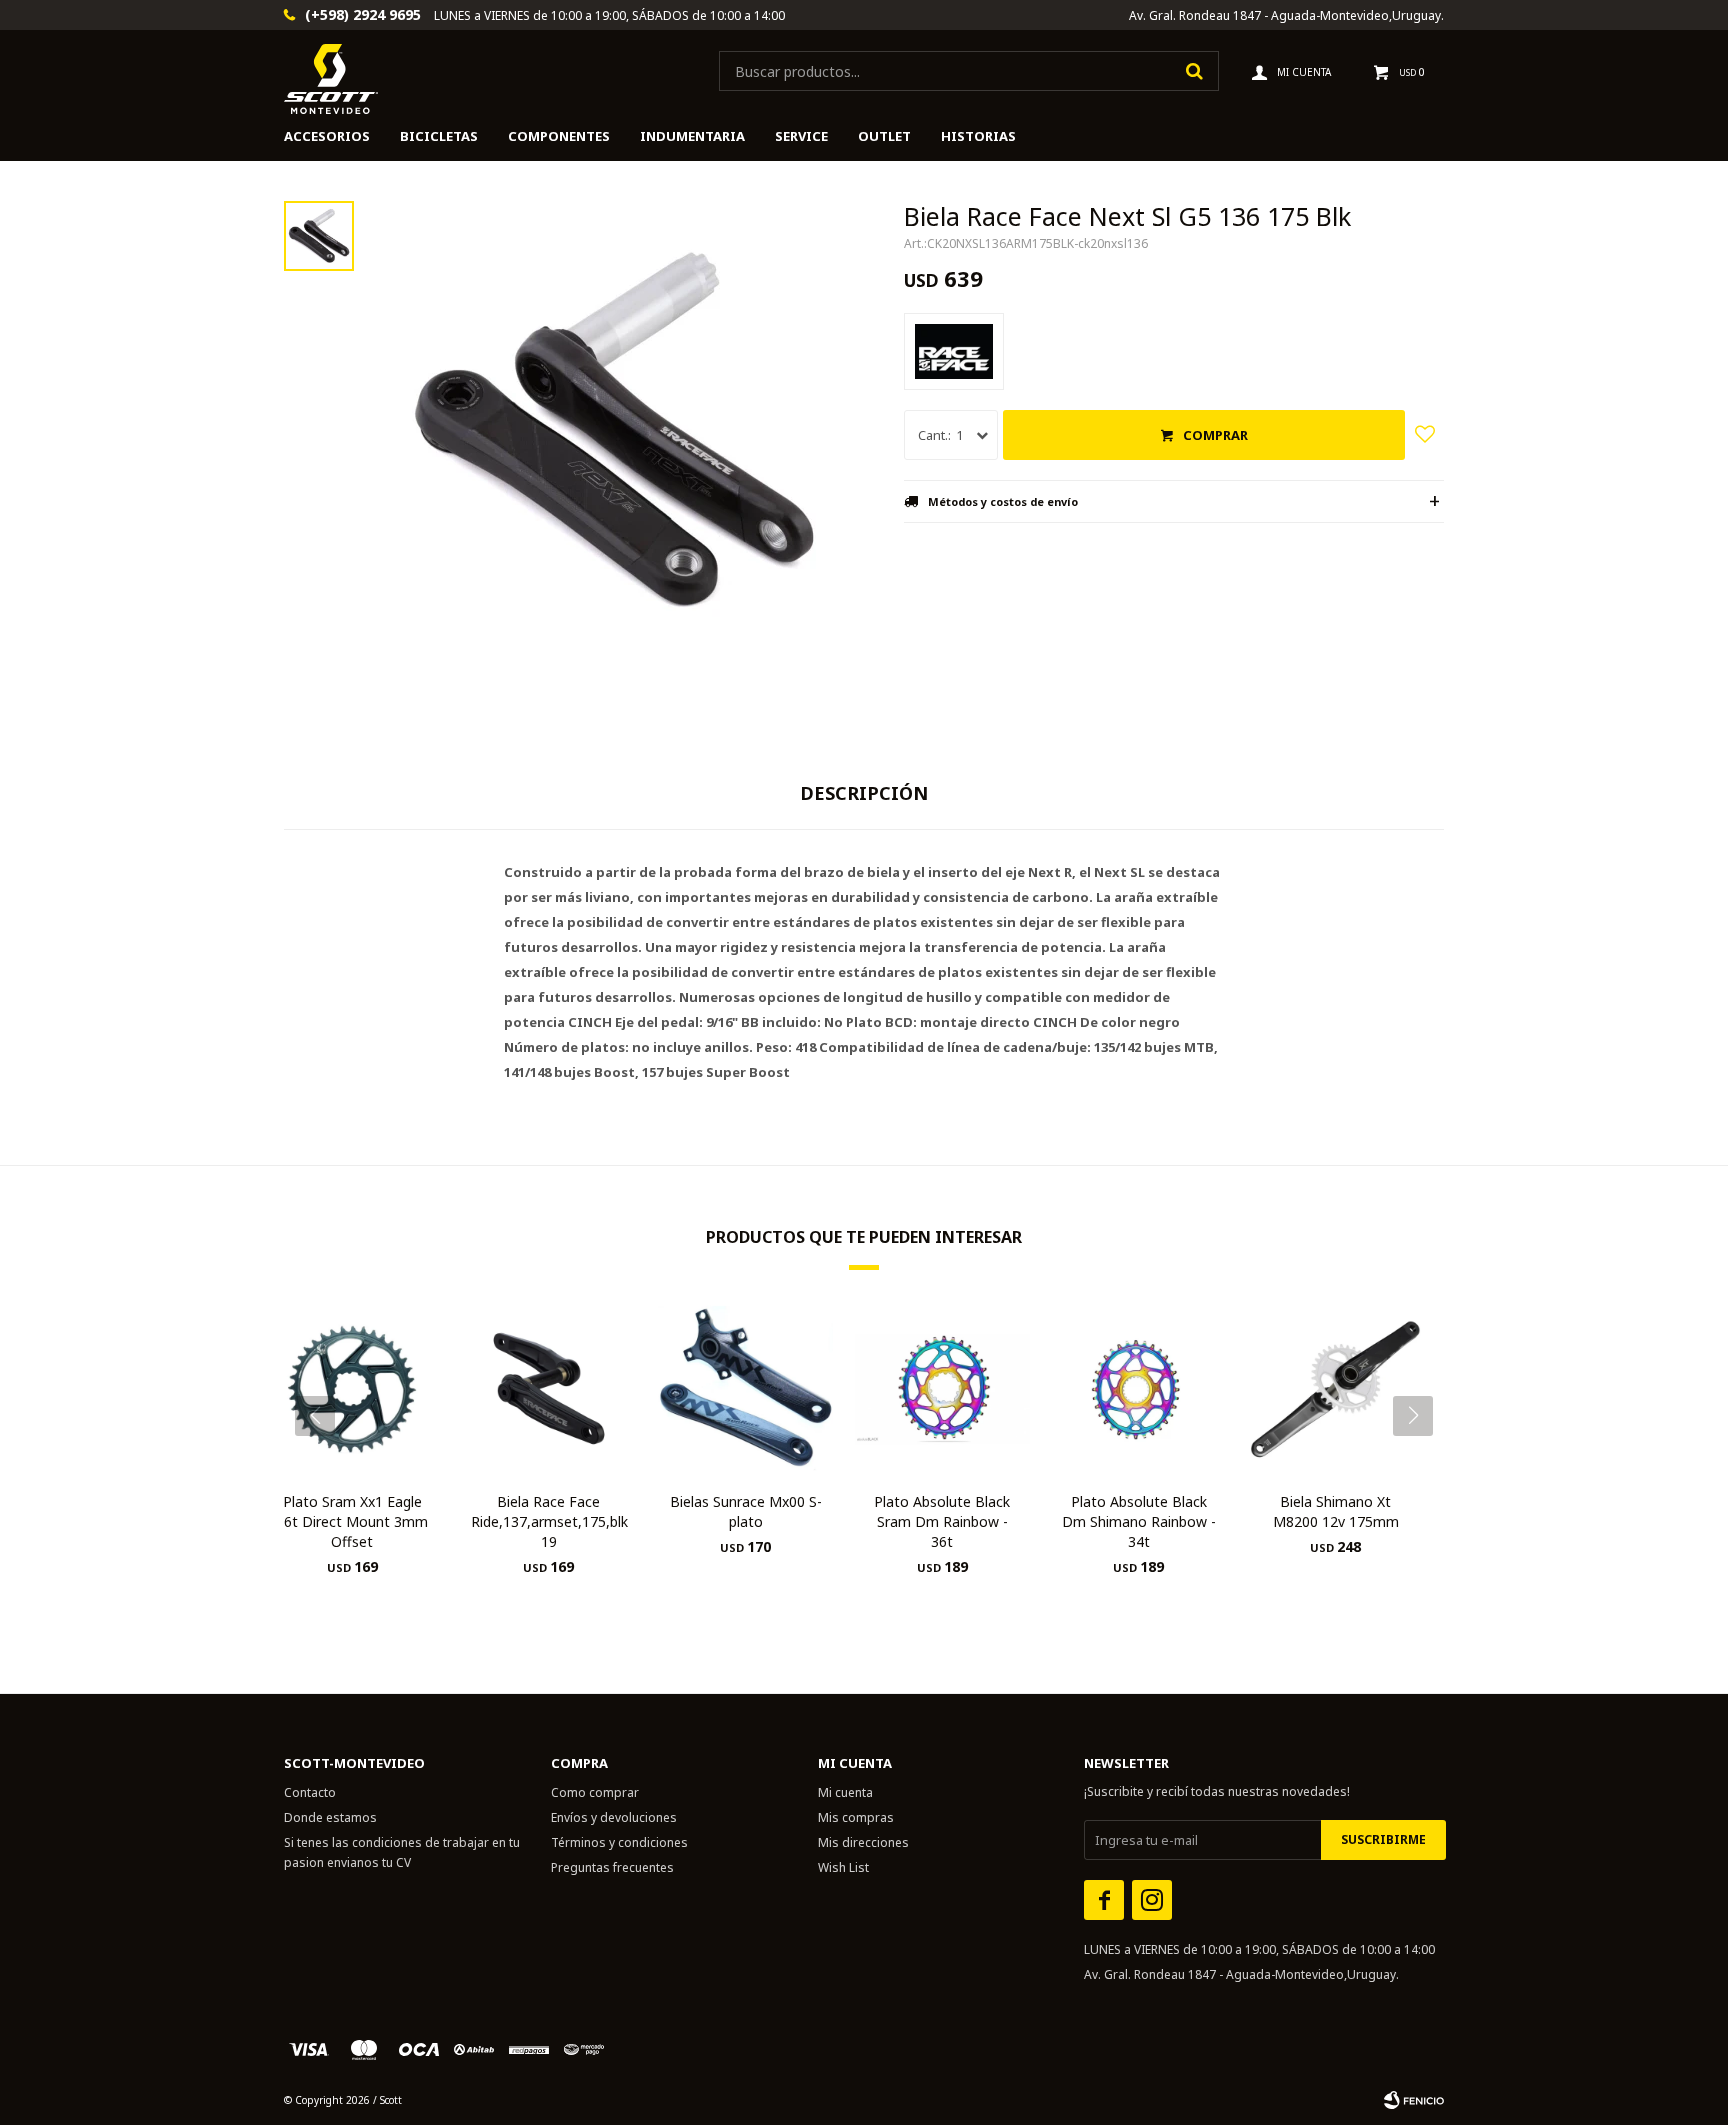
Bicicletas (439, 136)
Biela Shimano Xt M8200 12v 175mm (1336, 1511)
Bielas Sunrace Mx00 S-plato (746, 1511)
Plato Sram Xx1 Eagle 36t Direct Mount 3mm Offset (352, 1521)
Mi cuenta (845, 1792)
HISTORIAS (978, 136)
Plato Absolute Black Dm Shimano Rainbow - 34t (1139, 1521)
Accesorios (327, 136)
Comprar (1215, 435)
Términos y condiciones (619, 1842)
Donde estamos (330, 1817)
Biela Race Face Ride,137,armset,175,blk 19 (549, 1521)
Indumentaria (692, 136)
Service (801, 136)
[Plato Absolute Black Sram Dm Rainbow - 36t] (942, 1388)
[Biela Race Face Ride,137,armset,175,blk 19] (549, 1388)
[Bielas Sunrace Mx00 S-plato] (745, 1388)
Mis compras (856, 1817)
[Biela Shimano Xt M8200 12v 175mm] (1335, 1388)
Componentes (559, 136)
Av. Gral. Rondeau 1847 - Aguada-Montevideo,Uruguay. (1286, 15)
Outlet (884, 136)
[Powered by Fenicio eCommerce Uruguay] (1414, 2100)
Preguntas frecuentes (612, 1867)
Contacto (310, 1792)
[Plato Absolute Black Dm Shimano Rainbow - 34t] (1139, 1388)
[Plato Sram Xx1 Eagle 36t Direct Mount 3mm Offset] (352, 1388)
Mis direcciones (863, 1842)
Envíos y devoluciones (614, 1817)
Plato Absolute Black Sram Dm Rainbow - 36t (942, 1521)
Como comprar (595, 1792)
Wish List (843, 1867)
